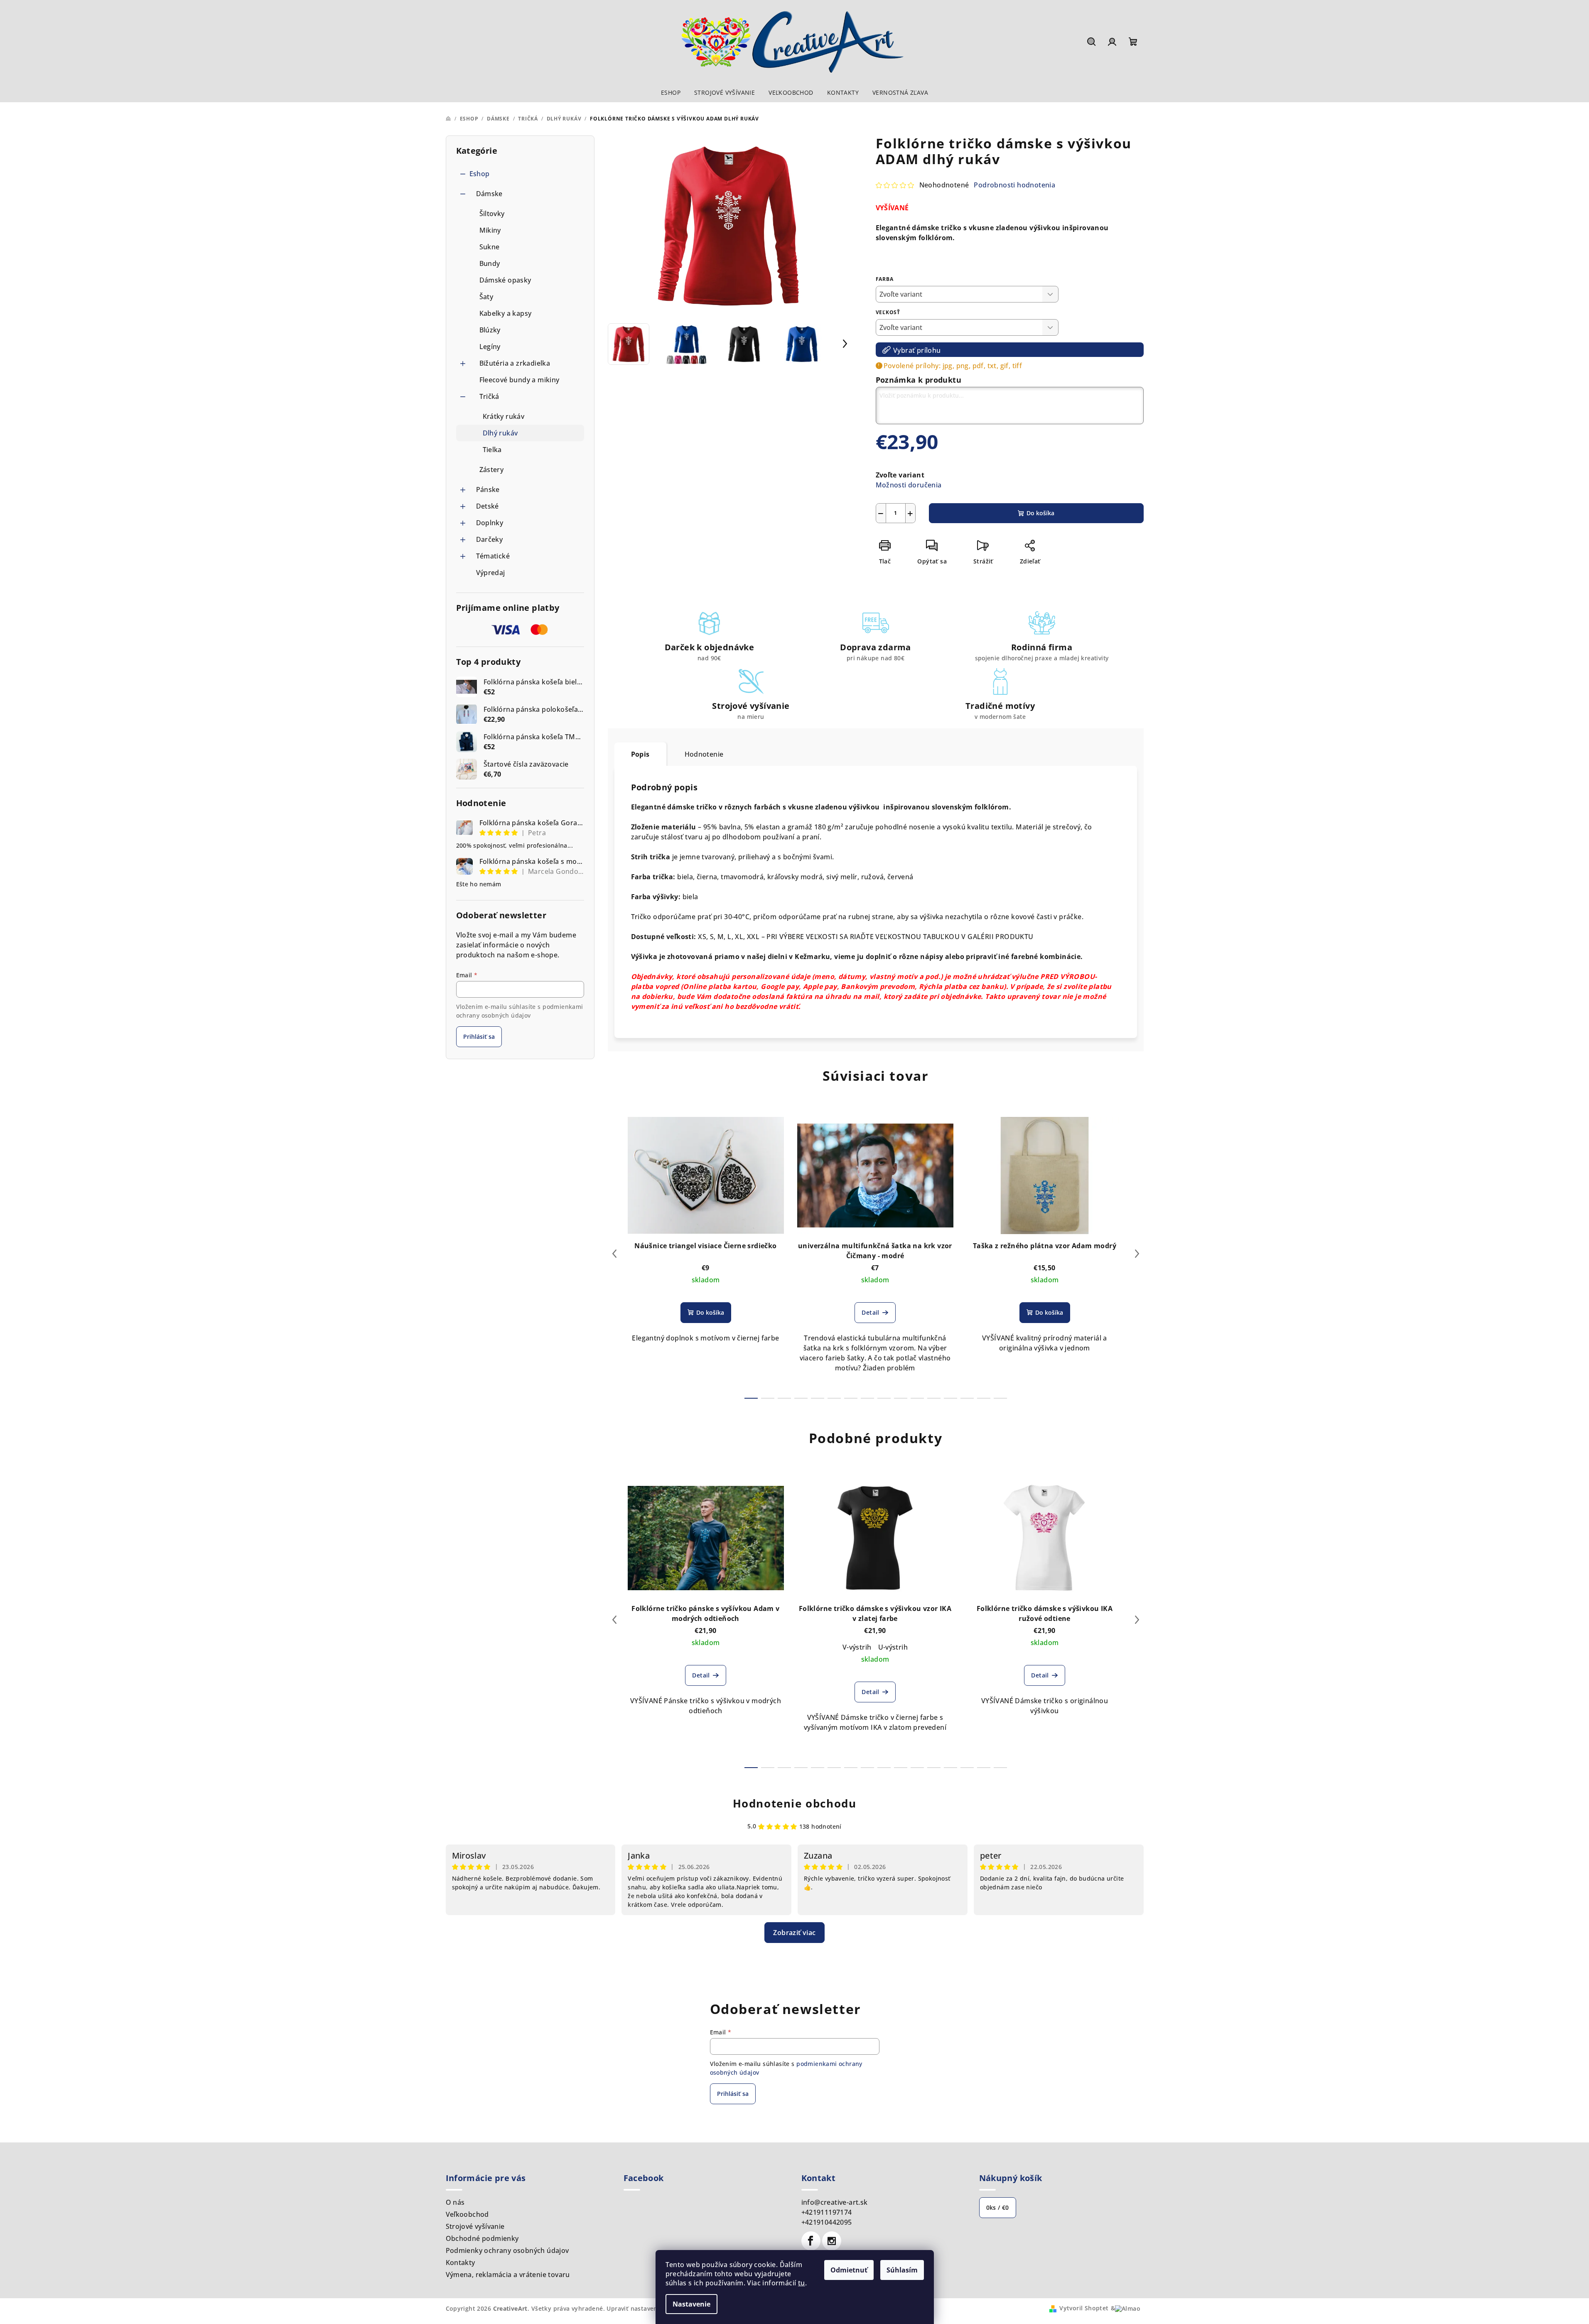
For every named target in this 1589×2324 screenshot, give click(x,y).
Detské (488, 506)
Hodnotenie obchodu (795, 1803)
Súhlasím (902, 2270)
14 (984, 1398)
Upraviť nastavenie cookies (647, 2308)
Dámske (489, 194)
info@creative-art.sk (835, 2202)
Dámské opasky (505, 280)
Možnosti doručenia (909, 485)
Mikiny (490, 230)
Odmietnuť (849, 2270)
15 (1000, 1398)
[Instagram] (832, 2241)
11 (934, 1398)
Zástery (492, 470)
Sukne (490, 247)
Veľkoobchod (467, 2214)
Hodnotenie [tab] (704, 754)
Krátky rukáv (504, 416)
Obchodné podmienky (482, 2238)
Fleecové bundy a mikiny (519, 380)
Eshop (480, 174)
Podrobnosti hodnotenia (1014, 185)
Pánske (488, 489)
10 (917, 1398)
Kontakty (460, 2263)
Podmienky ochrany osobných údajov (507, 2250)
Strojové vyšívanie (475, 2226)
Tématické (493, 556)
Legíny (490, 347)
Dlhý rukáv (500, 433)
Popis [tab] (640, 754)
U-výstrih (893, 1647)
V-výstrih (857, 1647)
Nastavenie (691, 2304)
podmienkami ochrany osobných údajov (520, 1011)
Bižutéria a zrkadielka (515, 363)
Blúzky (490, 330)
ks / (998, 2207)
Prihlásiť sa (479, 1037)
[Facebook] (811, 2241)
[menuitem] (671, 93)
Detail (870, 1312)
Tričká (489, 396)
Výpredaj (491, 573)
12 (950, 1398)
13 (967, 1398)
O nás (455, 2202)
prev (614, 1254)
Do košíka (1040, 513)
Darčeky (490, 539)
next (1137, 1254)
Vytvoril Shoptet (1084, 2308)
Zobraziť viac (794, 1933)
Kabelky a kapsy (506, 313)
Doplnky (490, 523)
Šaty (486, 297)
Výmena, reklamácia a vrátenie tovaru (508, 2275)
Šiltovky (492, 214)
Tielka (492, 450)
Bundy (490, 263)
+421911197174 (827, 2212)
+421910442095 (827, 2222)
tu (802, 2283)
